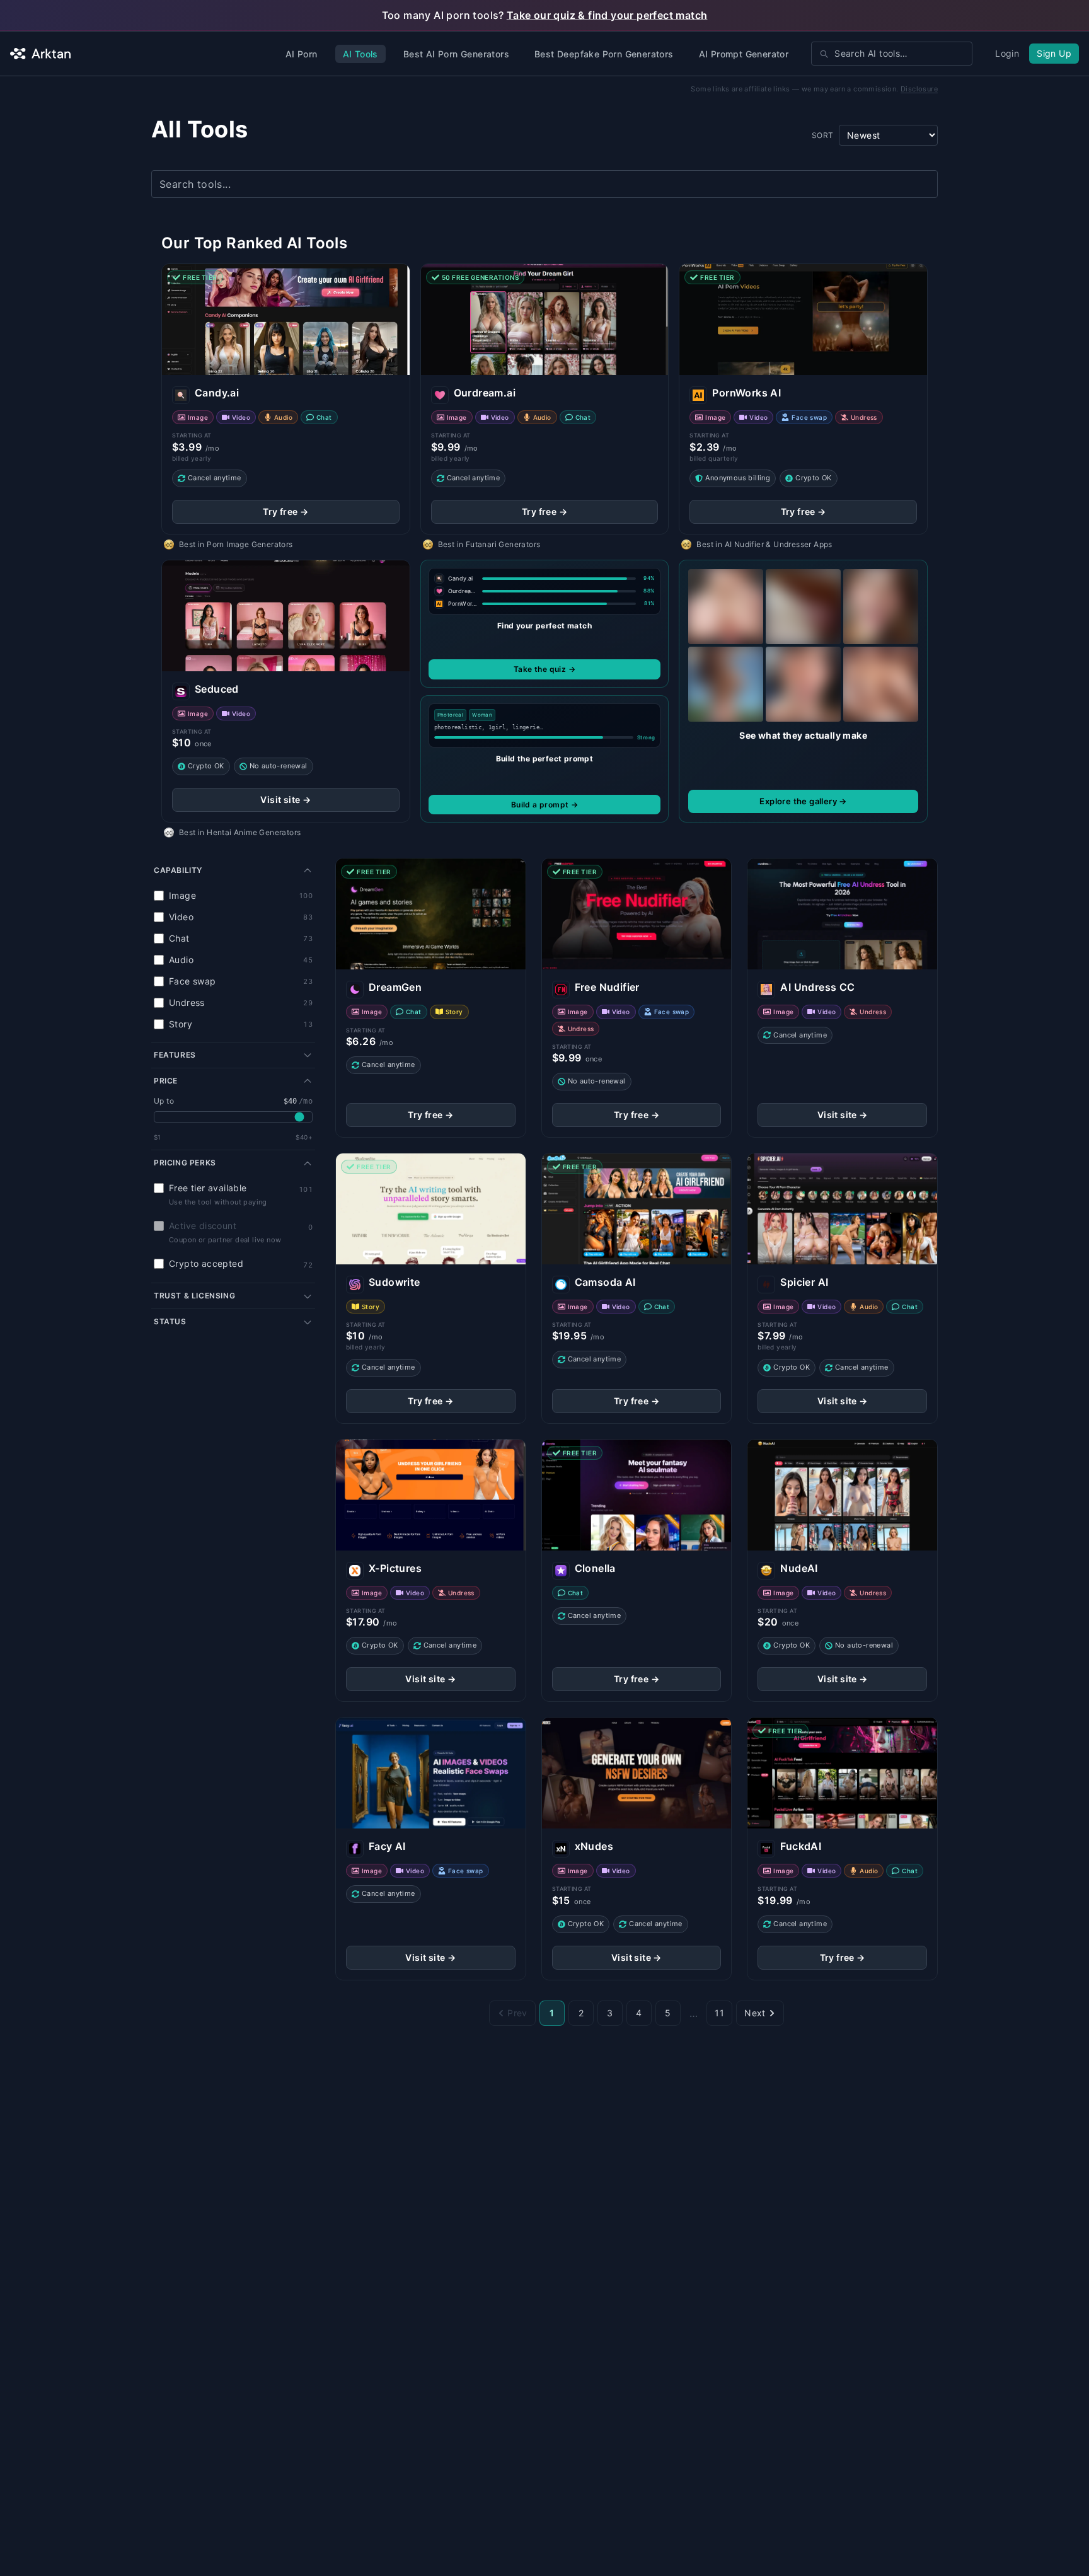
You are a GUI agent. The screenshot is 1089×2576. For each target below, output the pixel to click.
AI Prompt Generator (744, 54)
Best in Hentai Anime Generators (240, 832)
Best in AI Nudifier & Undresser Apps (764, 544)
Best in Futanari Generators (489, 544)
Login (1007, 53)
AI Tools (360, 54)
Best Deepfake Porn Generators (604, 54)
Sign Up (1054, 53)
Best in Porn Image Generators (236, 544)
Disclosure (919, 89)
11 (719, 2013)
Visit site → (285, 800)
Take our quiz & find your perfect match (607, 15)
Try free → (285, 511)
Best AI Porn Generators (456, 54)
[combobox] (892, 54)
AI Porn (302, 54)
